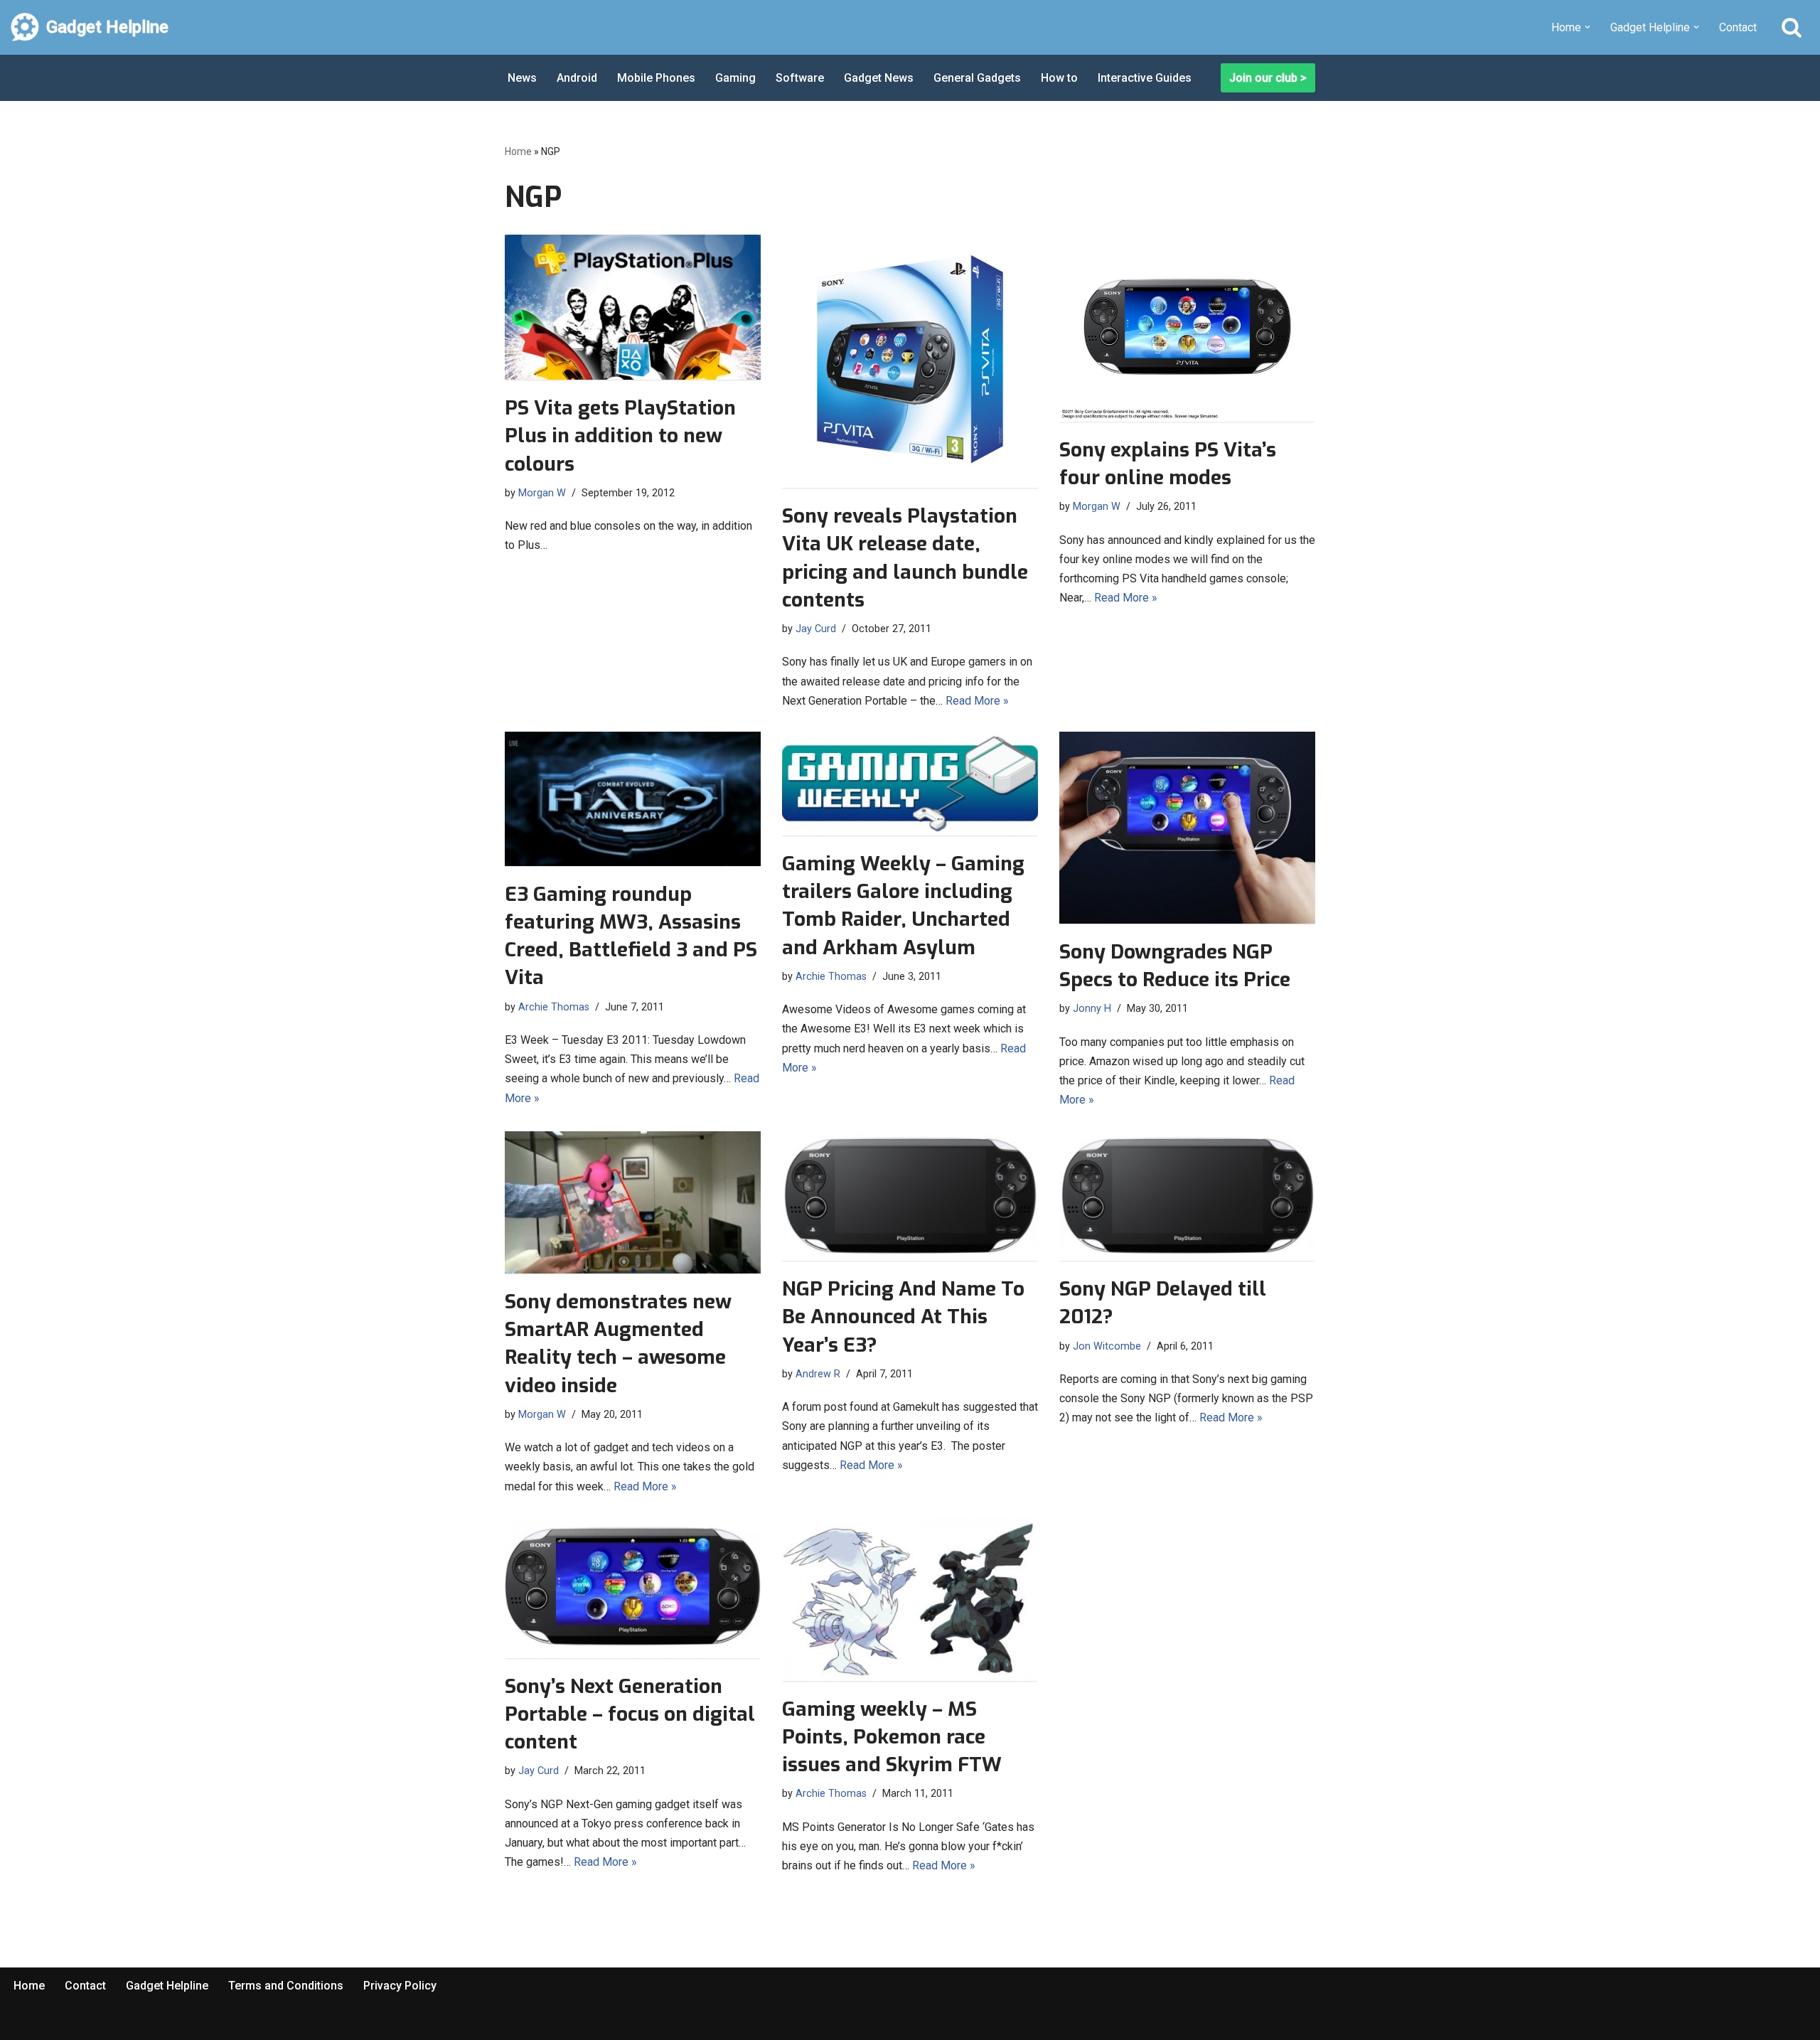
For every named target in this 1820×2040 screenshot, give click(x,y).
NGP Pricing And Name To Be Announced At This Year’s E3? (903, 1317)
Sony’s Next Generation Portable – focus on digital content (630, 1714)
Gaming (735, 78)
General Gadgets (977, 78)
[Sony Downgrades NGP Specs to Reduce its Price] (1187, 828)
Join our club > (1268, 78)
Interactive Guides (1145, 78)
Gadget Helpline (167, 1986)
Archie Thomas (554, 1007)
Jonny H (1092, 1009)
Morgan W (542, 493)
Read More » (977, 701)
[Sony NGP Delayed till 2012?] (1187, 1196)
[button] (1588, 27)
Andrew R (818, 1374)
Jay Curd (816, 629)
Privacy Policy (400, 1986)
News (522, 78)
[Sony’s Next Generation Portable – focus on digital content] (633, 1588)
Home (518, 151)
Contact (1738, 27)
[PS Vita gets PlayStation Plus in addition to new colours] (633, 307)
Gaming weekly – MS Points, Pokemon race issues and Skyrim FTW (892, 1737)
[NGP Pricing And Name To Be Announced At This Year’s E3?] (910, 1196)
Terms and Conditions (286, 1986)
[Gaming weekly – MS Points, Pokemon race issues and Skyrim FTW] (910, 1599)
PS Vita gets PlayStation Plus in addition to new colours (620, 436)
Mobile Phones (656, 78)
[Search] (1792, 27)
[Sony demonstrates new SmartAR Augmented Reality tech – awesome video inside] (633, 1202)
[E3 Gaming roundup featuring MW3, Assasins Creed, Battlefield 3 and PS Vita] (633, 799)
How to (1059, 78)
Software (800, 78)
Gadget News (879, 78)
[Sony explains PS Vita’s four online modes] (1187, 328)
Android (577, 78)
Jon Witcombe (1107, 1346)
